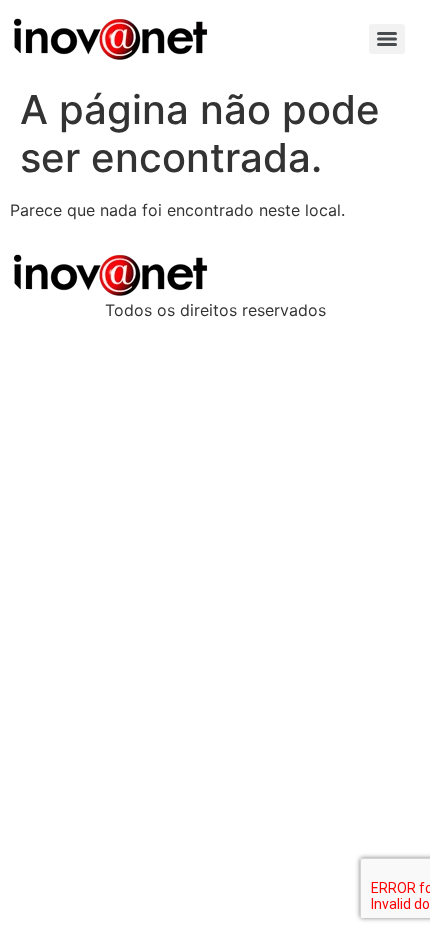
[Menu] (387, 39)
